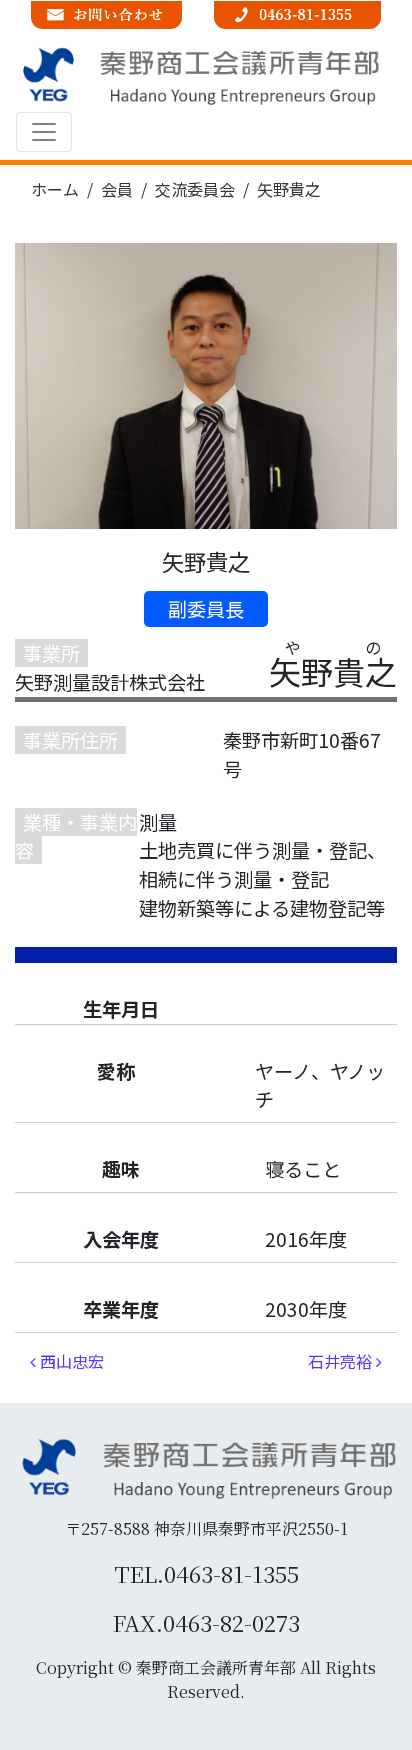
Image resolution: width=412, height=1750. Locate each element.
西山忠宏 (70, 1361)
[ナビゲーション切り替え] (44, 132)
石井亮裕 (342, 1361)
